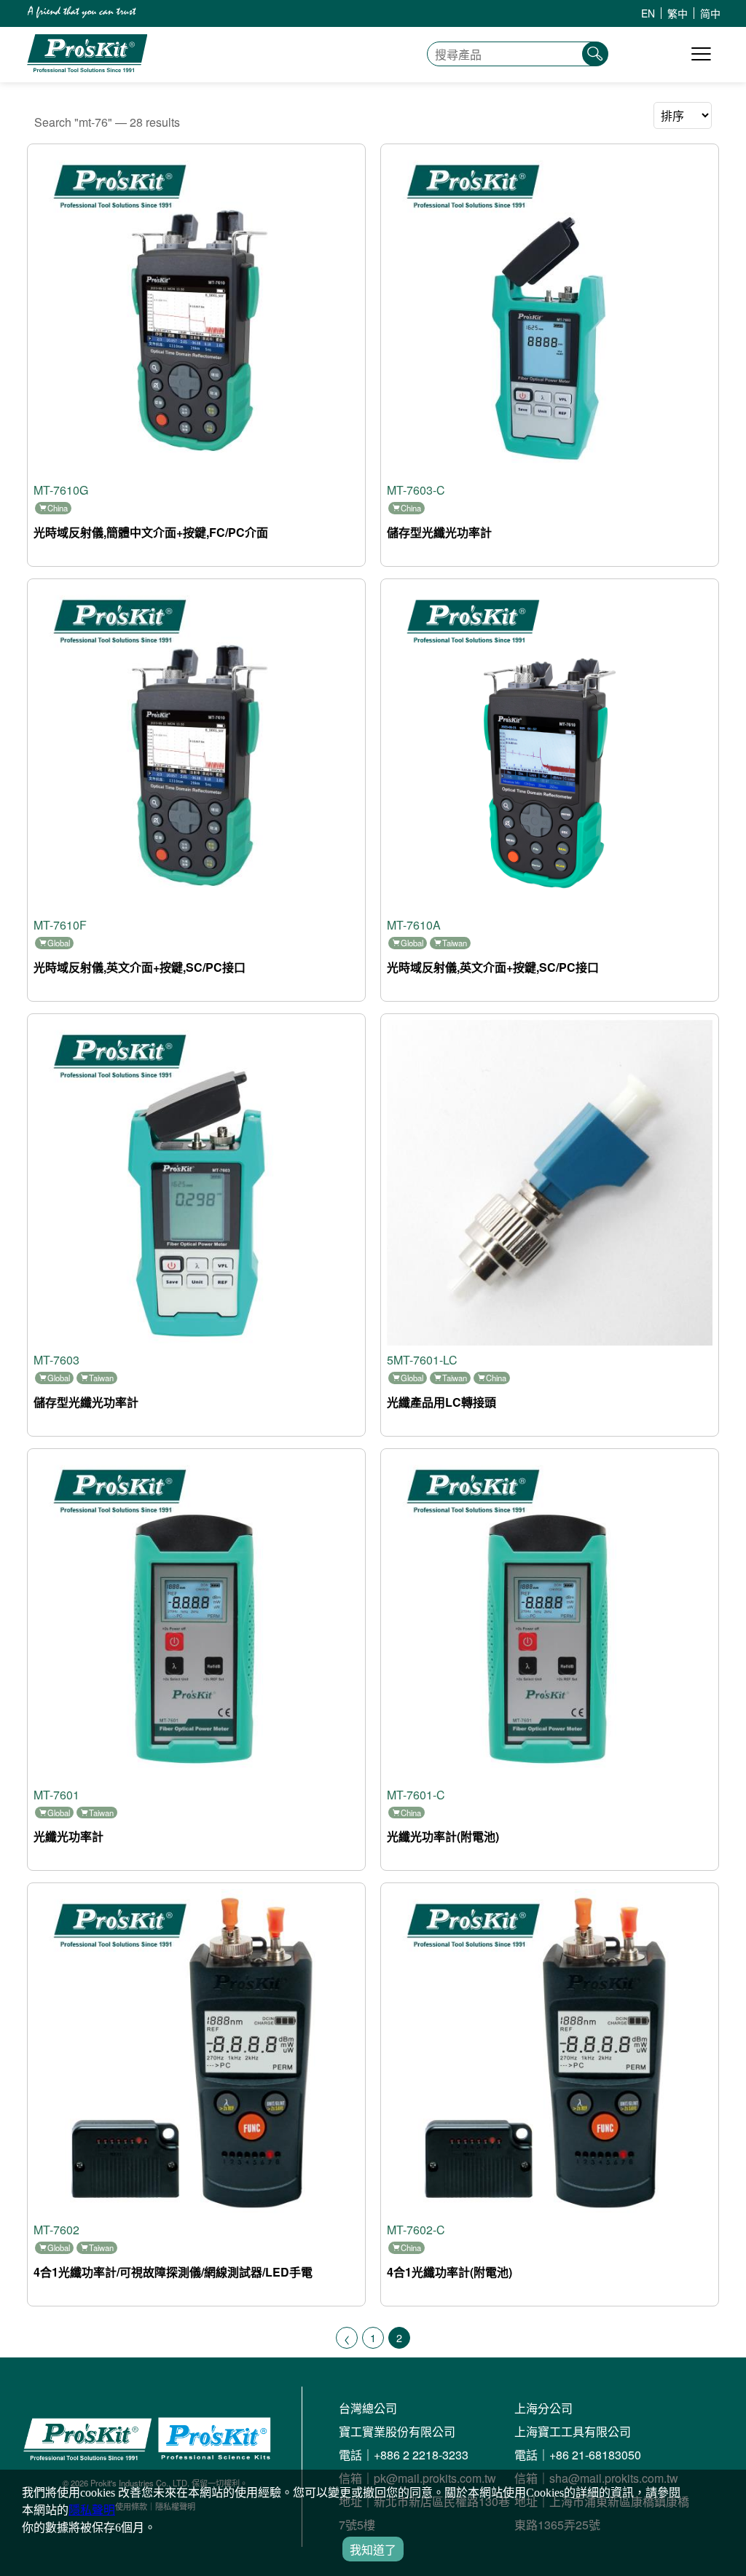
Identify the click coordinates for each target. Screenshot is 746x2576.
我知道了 (373, 2550)
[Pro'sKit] (87, 68)
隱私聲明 (92, 2510)
